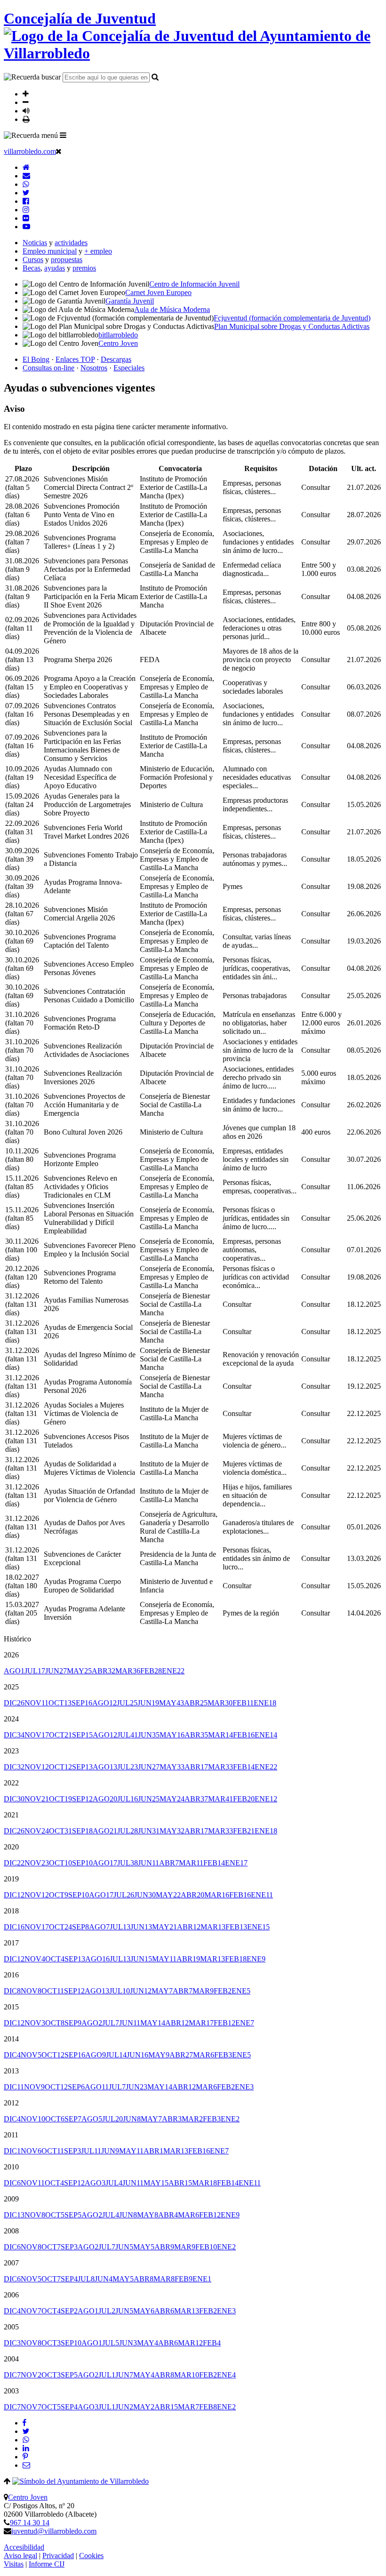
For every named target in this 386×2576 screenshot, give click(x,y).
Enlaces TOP (75, 359)
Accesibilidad (24, 2547)
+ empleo (98, 251)
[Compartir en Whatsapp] (26, 2440)
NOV (36, 1703)
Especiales (129, 368)
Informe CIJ (47, 2564)
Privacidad (58, 2556)
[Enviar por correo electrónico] (26, 2465)
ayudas (55, 268)
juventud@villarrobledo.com (54, 2531)
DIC (14, 1703)
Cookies (91, 2556)
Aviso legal (20, 2556)
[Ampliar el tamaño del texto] (26, 94)
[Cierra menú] (59, 151)
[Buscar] (155, 77)
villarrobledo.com (30, 151)
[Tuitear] (26, 2431)
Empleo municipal (50, 251)
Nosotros (94, 368)
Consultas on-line (48, 368)
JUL (35, 1671)
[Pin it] (25, 2457)
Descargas (116, 359)
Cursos (33, 260)
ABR (104, 1671)
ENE (173, 1671)
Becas (32, 268)
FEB (151, 1671)
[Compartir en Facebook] (24, 2423)
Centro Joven (28, 2497)
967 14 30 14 (30, 2523)
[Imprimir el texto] (26, 119)
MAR (128, 1671)
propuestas (67, 260)
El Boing (36, 359)
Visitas (14, 2564)
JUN (56, 1671)
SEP (82, 1703)
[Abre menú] (63, 135)
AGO (14, 1671)
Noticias (35, 243)
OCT (60, 1703)
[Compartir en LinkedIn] (26, 2448)
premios (84, 268)
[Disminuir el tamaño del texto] (26, 102)
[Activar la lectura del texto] (26, 111)
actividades (71, 243)
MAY (79, 1671)
